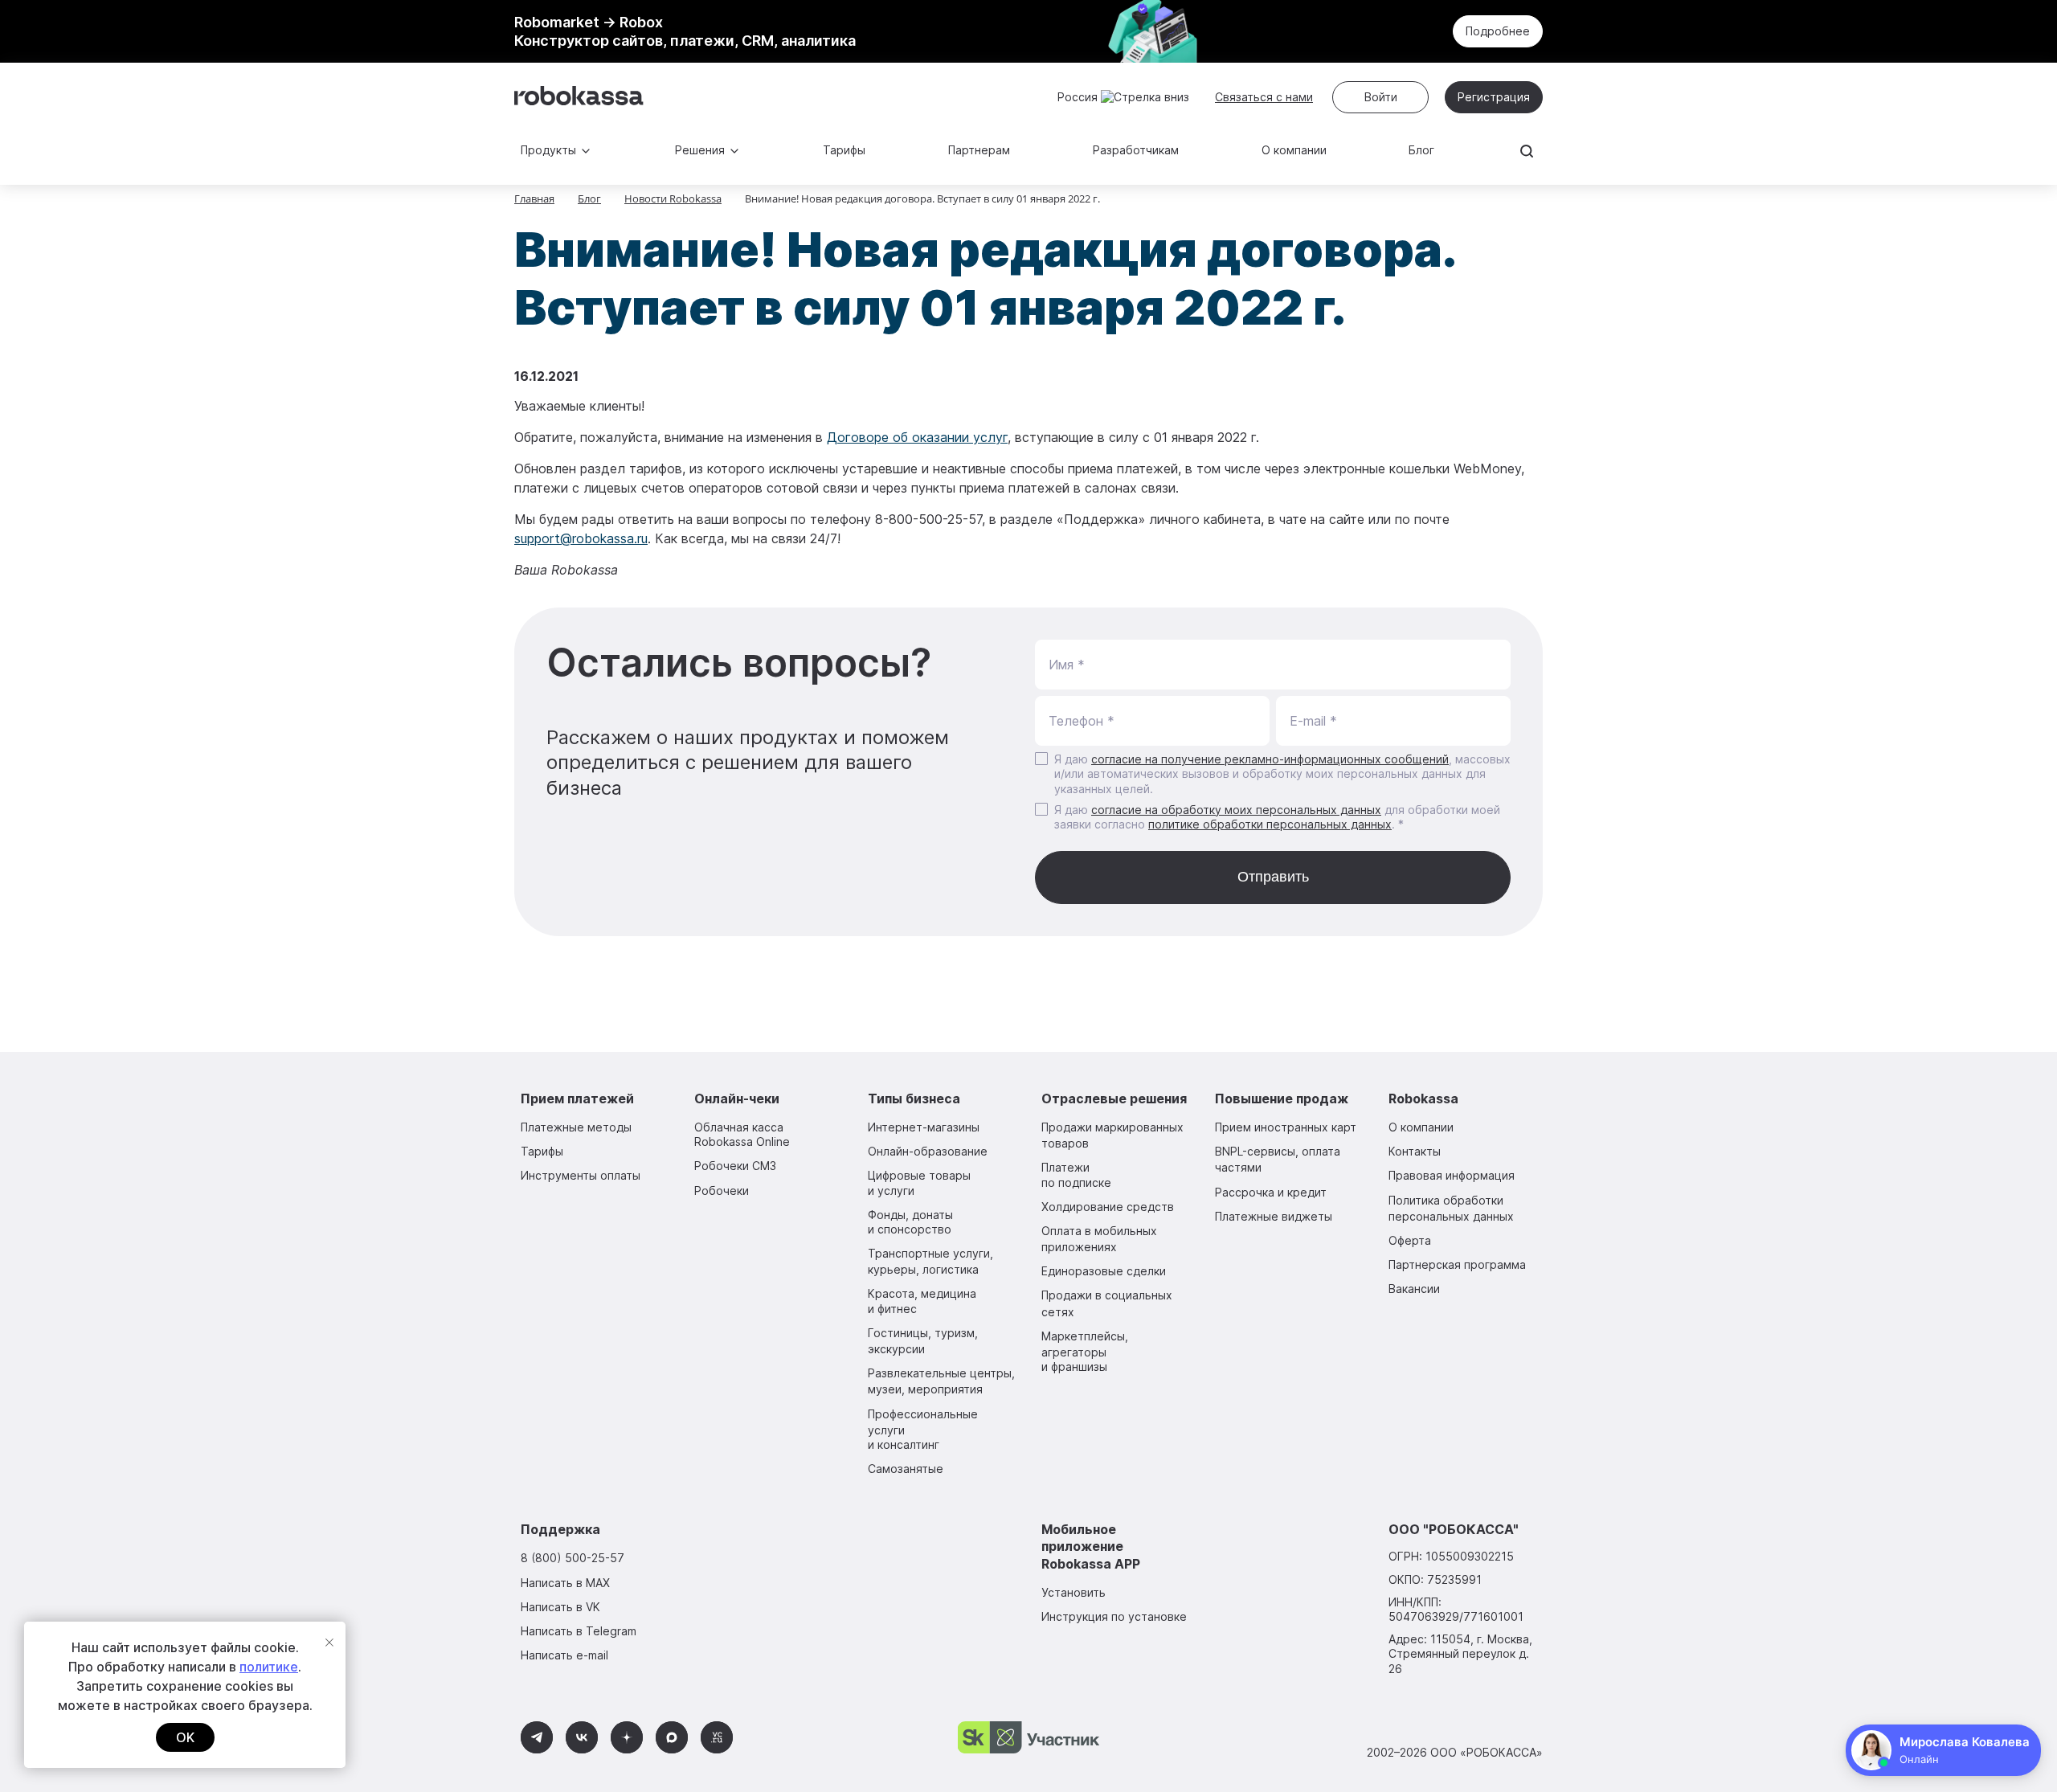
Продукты (548, 150)
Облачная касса (742, 1134)
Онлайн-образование (928, 1151)
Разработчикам (1136, 150)
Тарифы (844, 150)
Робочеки (722, 1191)
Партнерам (979, 150)
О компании (1294, 150)
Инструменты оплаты (581, 1175)
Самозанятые (906, 1469)
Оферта (1410, 1240)
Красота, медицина (922, 1301)
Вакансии (1414, 1289)
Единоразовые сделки (1104, 1271)
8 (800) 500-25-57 (573, 1558)
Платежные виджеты (1274, 1216)
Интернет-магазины (924, 1127)
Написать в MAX (565, 1583)
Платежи (1076, 1174)
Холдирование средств (1108, 1207)
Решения (700, 150)
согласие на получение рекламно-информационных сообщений (1270, 759)
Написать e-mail (564, 1655)
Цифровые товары (919, 1182)
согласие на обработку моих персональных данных (1236, 810)
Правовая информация (1452, 1175)
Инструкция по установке (1114, 1616)
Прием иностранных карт (1286, 1127)
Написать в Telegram (579, 1631)
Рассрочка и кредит (1271, 1192)
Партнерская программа (1457, 1264)
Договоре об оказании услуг (917, 437)
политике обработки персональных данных (1270, 824)
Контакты (1415, 1151)
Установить (1073, 1592)
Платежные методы (576, 1127)
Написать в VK (560, 1607)
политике (269, 1667)
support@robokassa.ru (581, 538)
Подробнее (1498, 31)
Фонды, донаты (910, 1222)
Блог (1421, 150)
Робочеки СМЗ (735, 1166)
